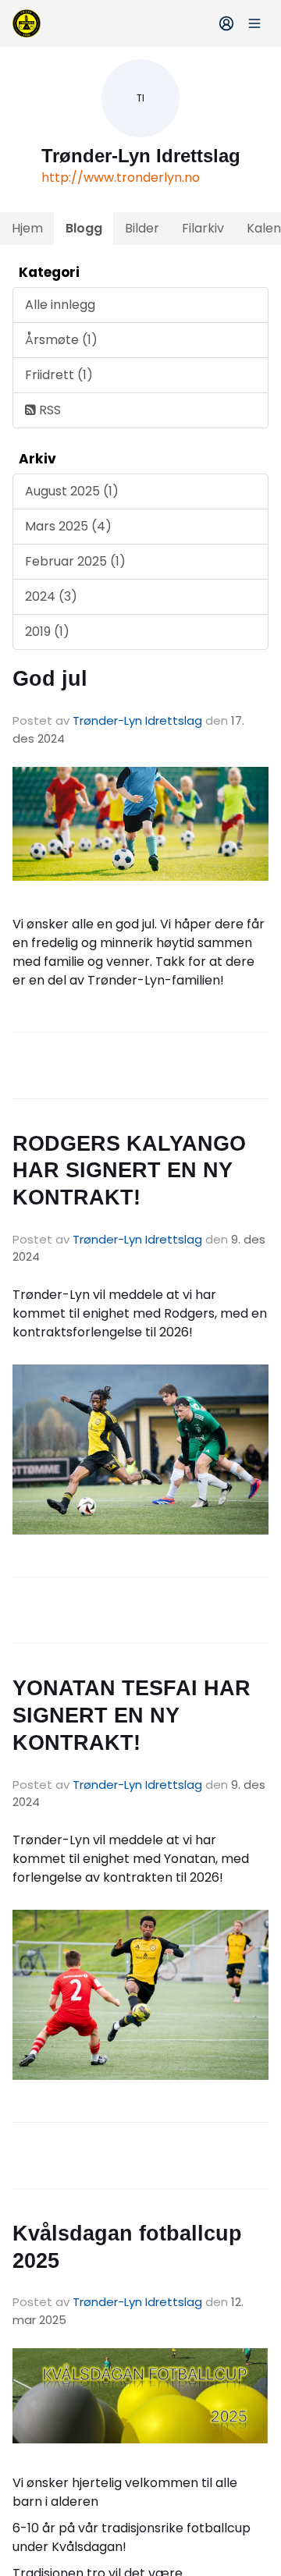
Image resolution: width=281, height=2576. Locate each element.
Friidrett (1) (59, 375)
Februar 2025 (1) (75, 561)
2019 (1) (47, 632)
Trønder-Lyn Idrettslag (137, 720)
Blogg (84, 228)
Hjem (27, 228)
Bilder (142, 228)
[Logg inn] (226, 23)
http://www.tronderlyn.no (121, 177)
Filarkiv (203, 228)
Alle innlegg (60, 305)
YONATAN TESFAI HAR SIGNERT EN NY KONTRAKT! (132, 1715)
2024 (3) (51, 596)
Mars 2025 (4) (68, 526)
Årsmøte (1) (61, 340)
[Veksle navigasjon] (254, 23)
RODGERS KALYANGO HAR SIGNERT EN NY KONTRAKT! (129, 1171)
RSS (48, 410)
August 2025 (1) (72, 491)
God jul (50, 679)
